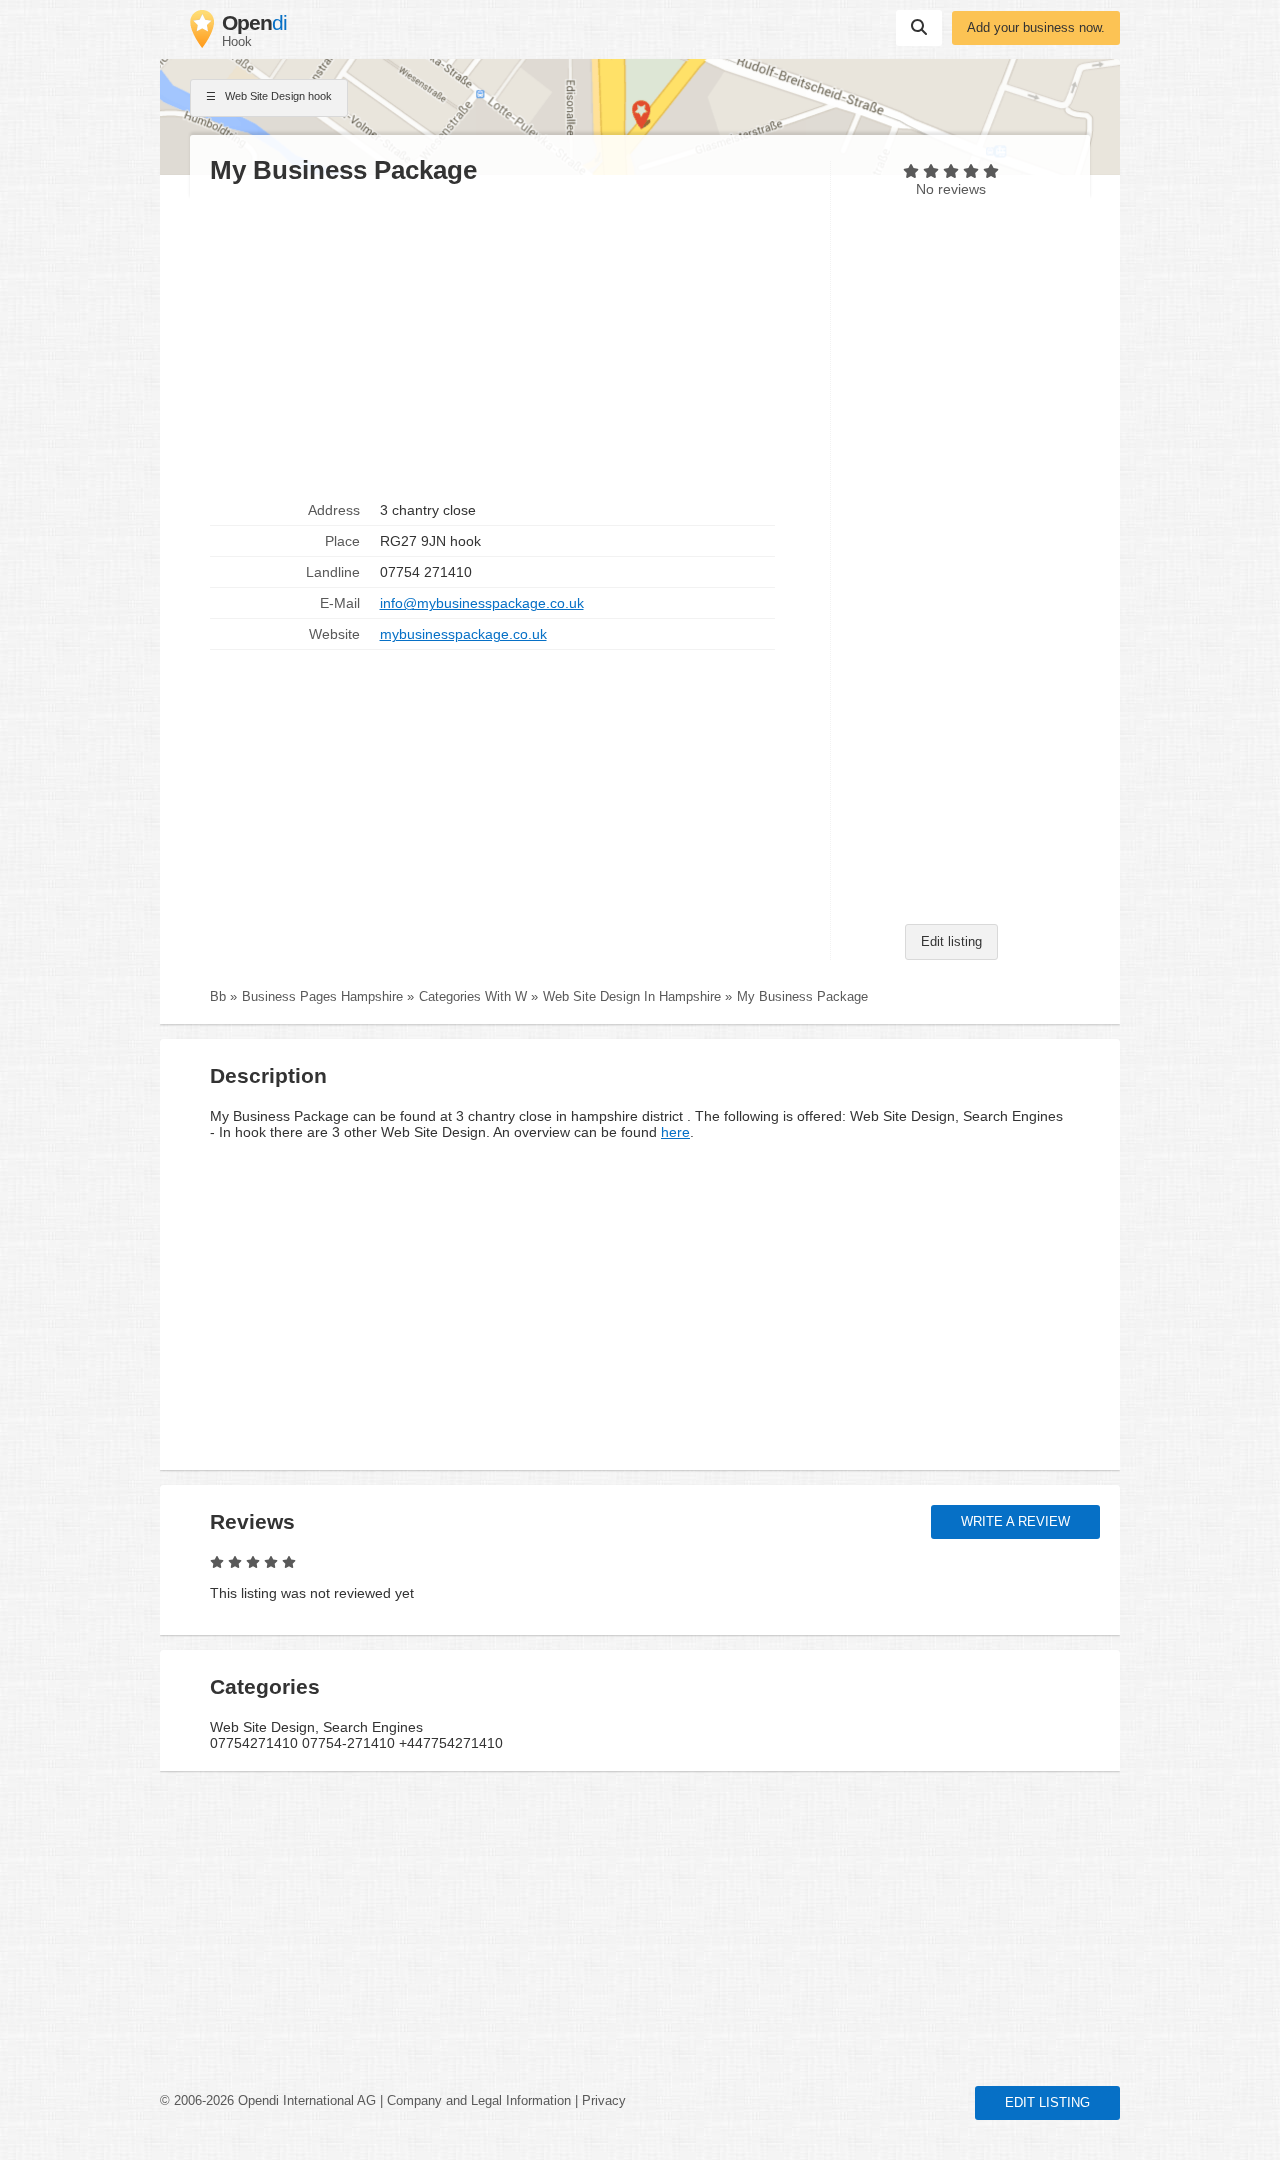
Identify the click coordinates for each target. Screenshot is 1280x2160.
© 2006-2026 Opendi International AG (268, 2101)
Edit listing (951, 942)
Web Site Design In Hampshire (632, 997)
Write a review (1015, 1522)
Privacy (604, 2101)
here (675, 1132)
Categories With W (473, 997)
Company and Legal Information (479, 2101)
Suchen (919, 28)
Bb (218, 997)
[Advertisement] (510, 341)
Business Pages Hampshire (322, 997)
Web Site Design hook (277, 96)
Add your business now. (1036, 28)
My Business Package (802, 997)
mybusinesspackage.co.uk (463, 634)
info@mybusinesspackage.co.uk (482, 603)
